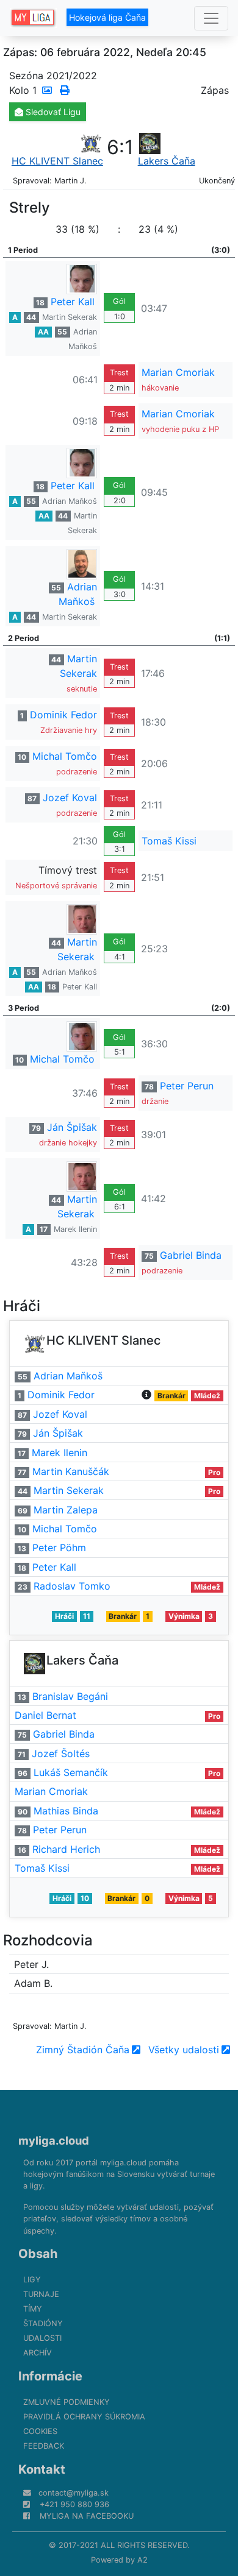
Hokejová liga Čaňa (107, 17)
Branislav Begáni (70, 1696)
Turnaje (41, 2294)
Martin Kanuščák (71, 1471)
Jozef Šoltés (61, 1753)
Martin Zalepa (66, 1510)
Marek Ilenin (75, 1229)
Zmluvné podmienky (67, 2402)
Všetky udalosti (184, 2050)
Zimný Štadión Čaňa (83, 2050)
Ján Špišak (72, 1127)
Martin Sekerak (70, 317)
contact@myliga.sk (74, 2493)
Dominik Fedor (63, 715)
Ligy (32, 2280)
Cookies (40, 2431)
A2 (142, 2560)
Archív (38, 2353)
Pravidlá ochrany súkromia (84, 2417)
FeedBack (44, 2446)
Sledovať (52, 112)
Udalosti (42, 2338)
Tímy (33, 2309)
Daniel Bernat (45, 1715)
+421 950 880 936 (74, 2504)
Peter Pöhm (59, 1548)
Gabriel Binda (191, 1255)
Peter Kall (73, 302)
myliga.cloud (54, 2140)
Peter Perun (187, 1086)
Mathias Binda (66, 1811)
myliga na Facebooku (87, 2516)
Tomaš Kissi (169, 841)
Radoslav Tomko (72, 1586)
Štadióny (43, 2323)
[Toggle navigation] (211, 18)
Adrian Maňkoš (70, 501)
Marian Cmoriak (178, 372)
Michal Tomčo (65, 756)
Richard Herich (66, 1849)
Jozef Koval (70, 798)
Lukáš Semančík (71, 1772)
